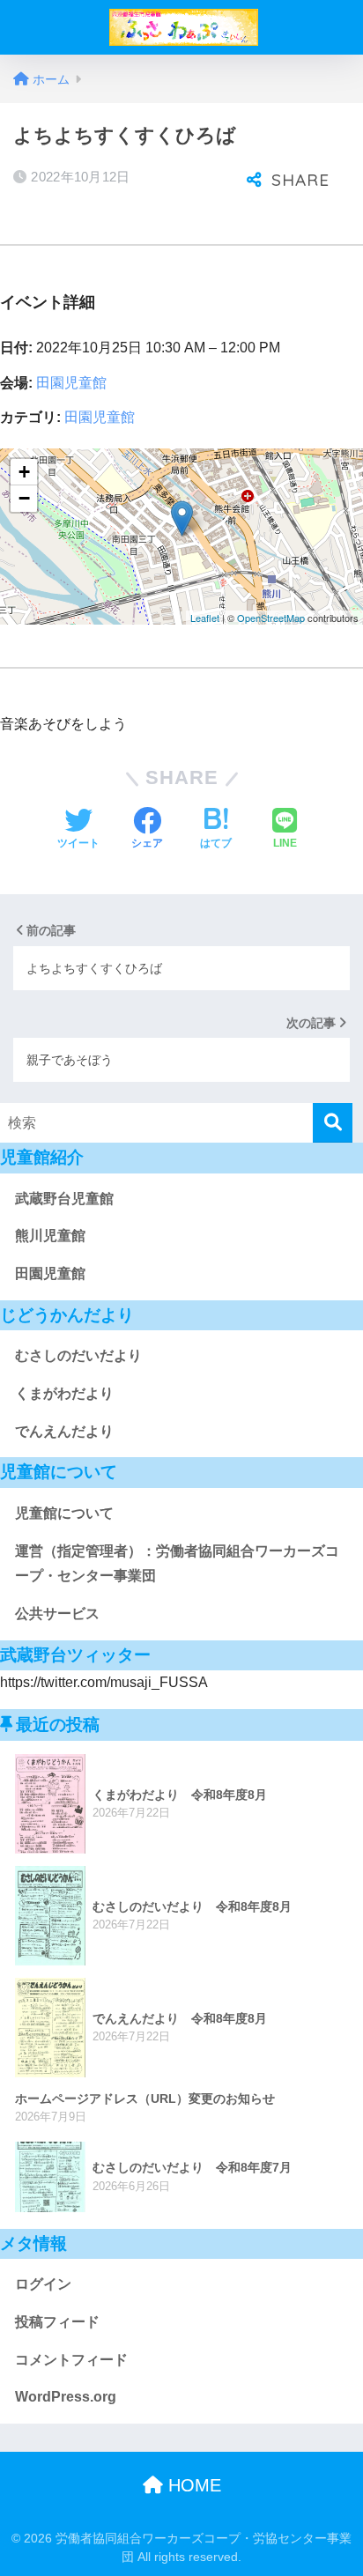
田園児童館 (71, 383)
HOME (192, 2485)
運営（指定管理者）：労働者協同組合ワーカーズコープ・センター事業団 (177, 1564)
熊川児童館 (50, 1236)
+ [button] (24, 472)
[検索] (333, 1123)
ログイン (43, 2284)
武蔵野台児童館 (64, 1199)
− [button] (24, 498)
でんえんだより (64, 1431)
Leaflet (205, 618)
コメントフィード (71, 2360)
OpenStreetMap (271, 618)
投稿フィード (57, 2322)
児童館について (64, 1513)
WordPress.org (66, 2397)
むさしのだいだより (78, 1355)
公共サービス (57, 1614)
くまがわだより (64, 1393)
